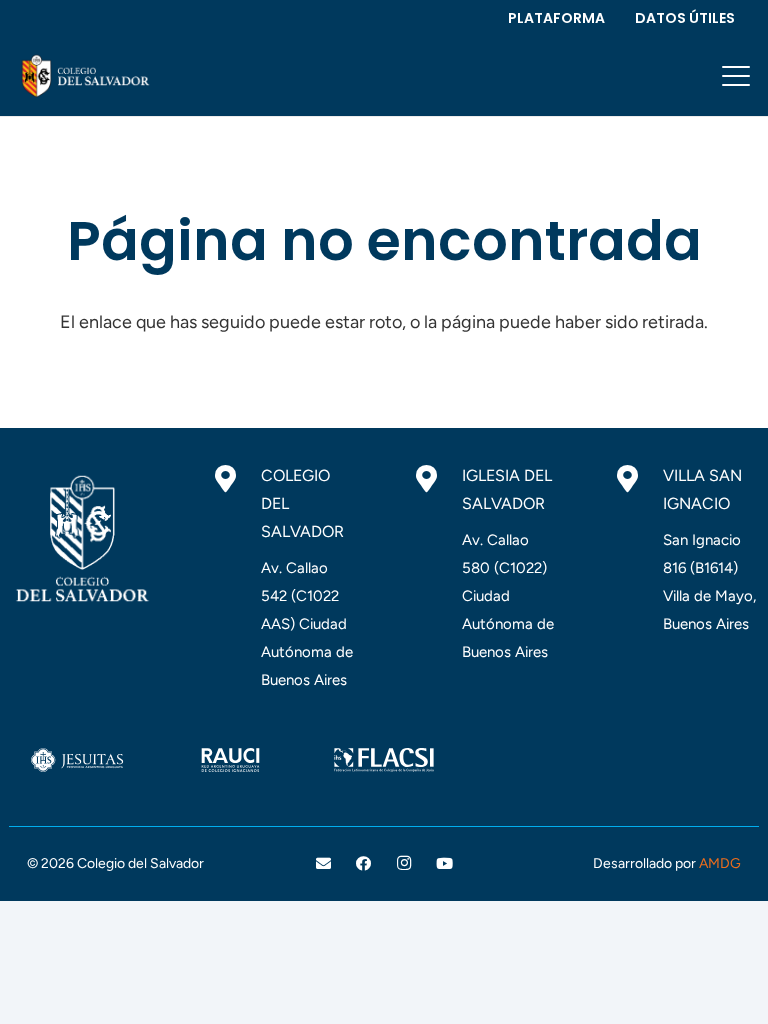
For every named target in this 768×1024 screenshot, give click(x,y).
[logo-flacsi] (384, 760)
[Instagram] (405, 864)
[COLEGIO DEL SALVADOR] (235, 479)
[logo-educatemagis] (538, 760)
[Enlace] (84, 76)
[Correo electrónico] (324, 864)
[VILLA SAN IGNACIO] (637, 479)
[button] (736, 76)
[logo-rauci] (231, 760)
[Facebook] (364, 864)
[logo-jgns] (691, 760)
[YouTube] (445, 864)
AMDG (720, 863)
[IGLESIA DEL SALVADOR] (436, 479)
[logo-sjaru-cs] (77, 760)
